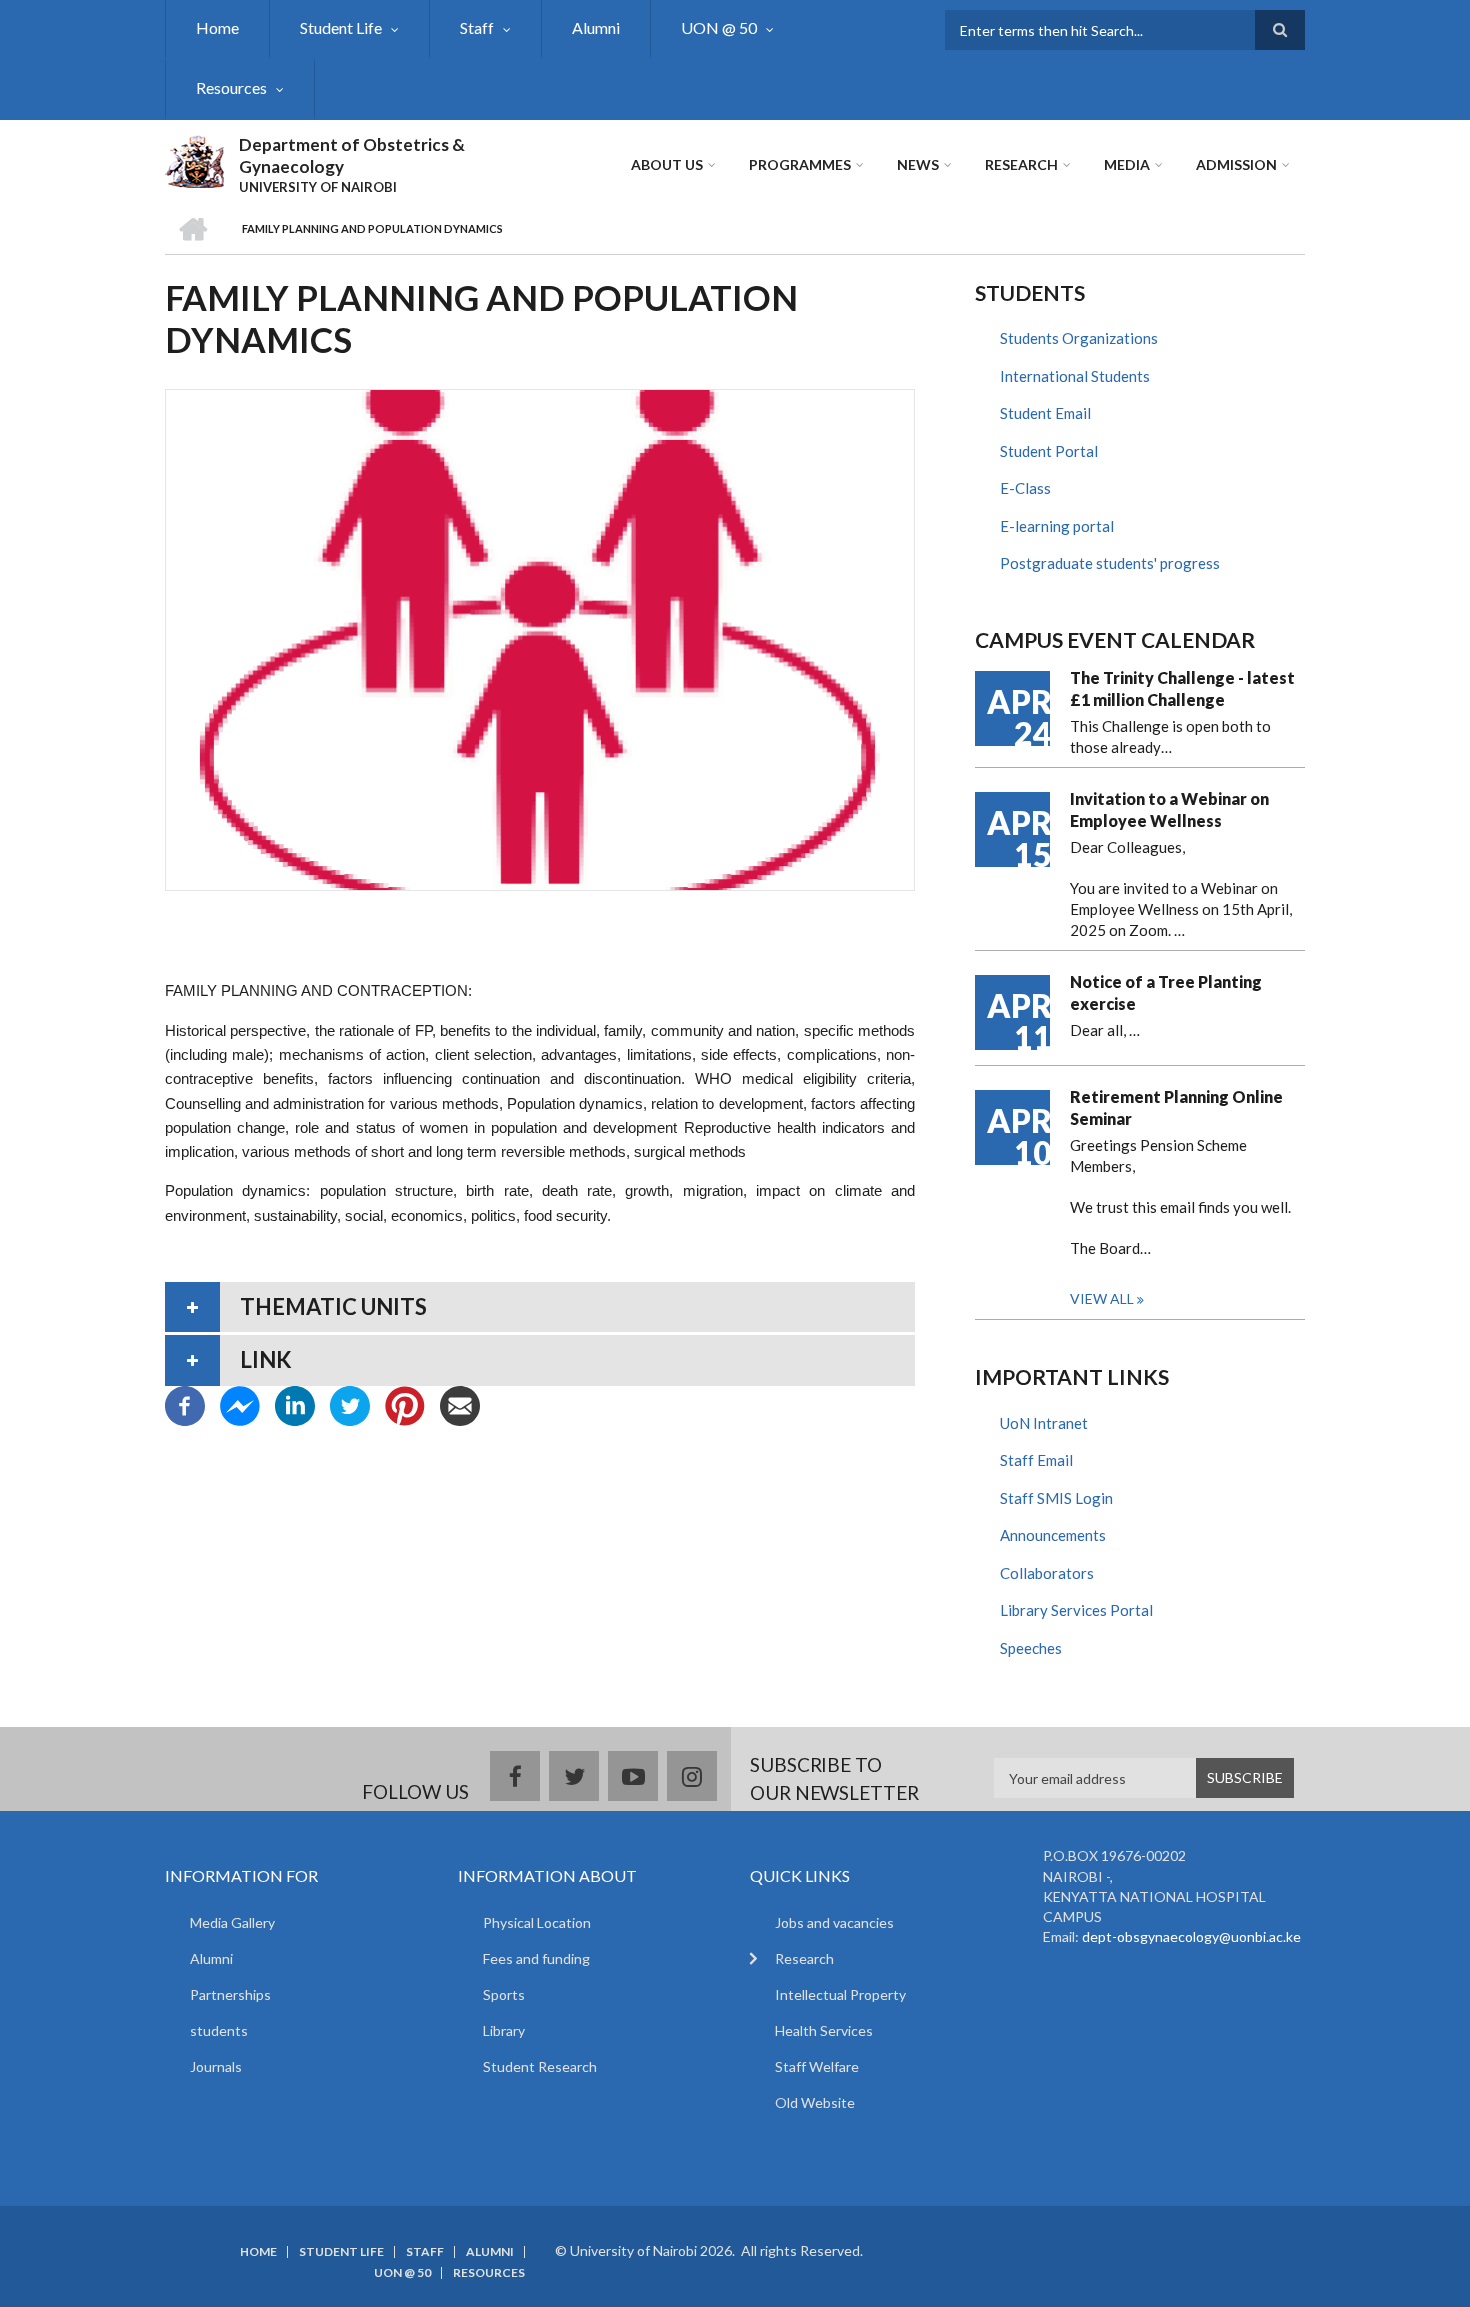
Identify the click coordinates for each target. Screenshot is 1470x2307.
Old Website (815, 2102)
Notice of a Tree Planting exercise (1166, 992)
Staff (477, 27)
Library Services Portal (1076, 1610)
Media (1127, 164)
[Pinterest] (405, 1403)
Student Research (540, 2066)
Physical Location (537, 1922)
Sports (504, 1994)
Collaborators (1047, 1573)
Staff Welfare (817, 2066)
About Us (667, 164)
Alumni (596, 27)
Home (217, 27)
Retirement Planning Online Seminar (1176, 1107)
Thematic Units (333, 1306)
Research (1021, 164)
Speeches (1031, 1648)
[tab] (540, 1307)
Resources (231, 87)
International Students (1075, 376)
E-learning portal (1057, 526)
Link (266, 1359)
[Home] (194, 159)
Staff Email (1036, 1460)
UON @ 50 (719, 27)
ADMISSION (1236, 164)
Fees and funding (536, 1958)
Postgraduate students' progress (1110, 563)
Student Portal (1049, 451)
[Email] (460, 1403)
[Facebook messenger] (240, 1403)
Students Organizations (1079, 338)
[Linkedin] (295, 1403)
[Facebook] (185, 1403)
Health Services (824, 2030)
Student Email (1045, 413)
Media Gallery (232, 1922)
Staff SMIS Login (1056, 1498)
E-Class (1025, 488)
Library (504, 2030)
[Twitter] (350, 1403)
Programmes (800, 164)
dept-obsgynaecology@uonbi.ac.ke (1191, 1936)
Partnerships (230, 1994)
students (219, 2030)
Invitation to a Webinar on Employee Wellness (1169, 809)
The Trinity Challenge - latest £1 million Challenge (1182, 688)
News (918, 164)
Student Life (341, 27)
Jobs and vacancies (834, 1922)
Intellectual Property (840, 1994)
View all (1102, 1298)
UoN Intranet (1044, 1423)
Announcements (1053, 1535)
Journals (216, 2066)
